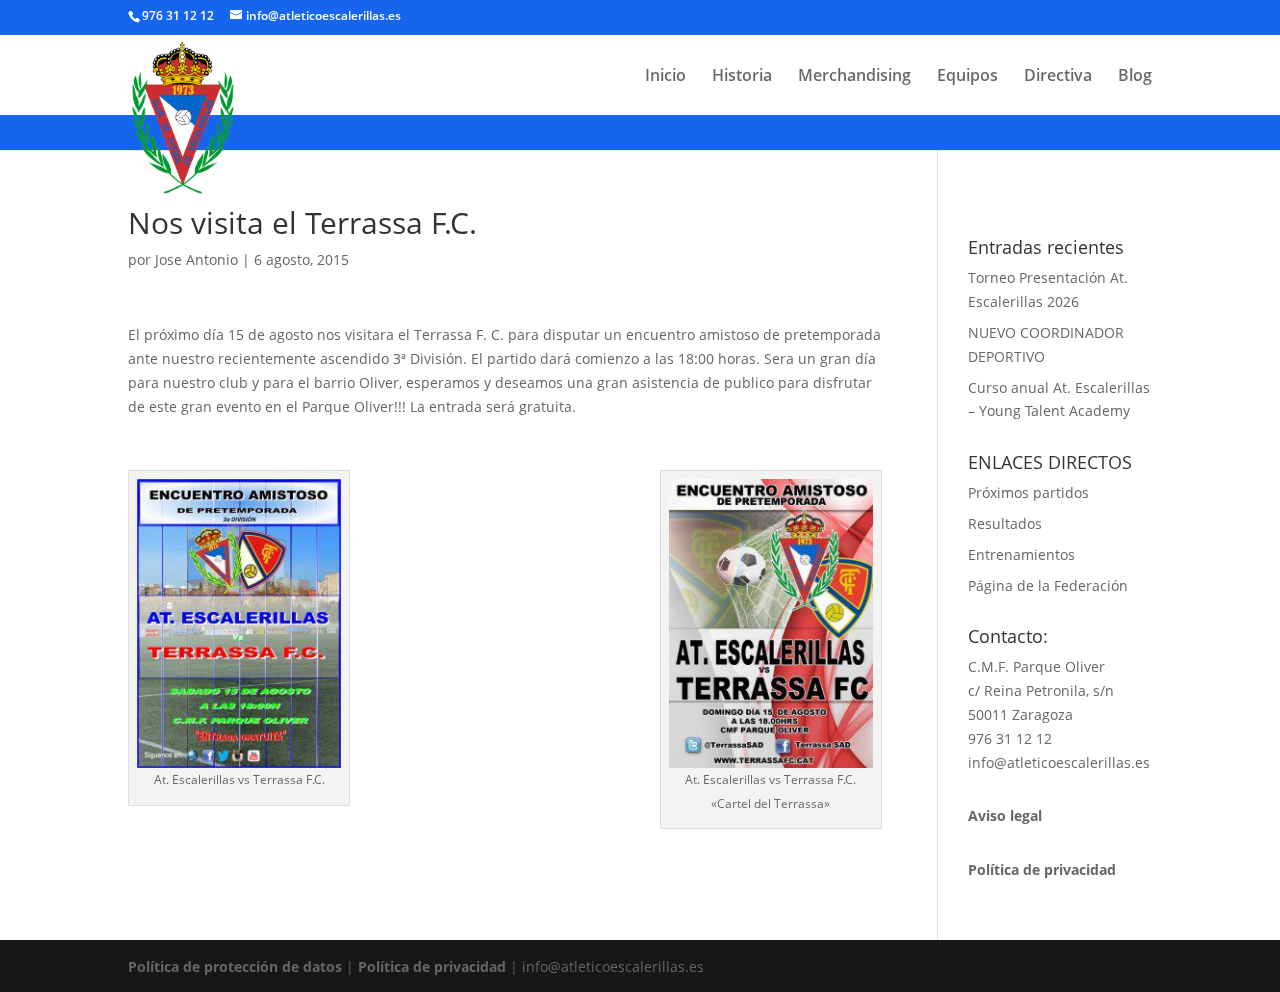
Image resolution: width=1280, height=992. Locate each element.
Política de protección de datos (235, 966)
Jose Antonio (196, 259)
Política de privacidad (432, 966)
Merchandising (854, 77)
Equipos (967, 77)
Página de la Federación (1048, 585)
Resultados (1005, 523)
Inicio (665, 77)
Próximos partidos (1028, 492)
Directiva (1058, 77)
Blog (1135, 77)
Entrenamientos (1021, 554)
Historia (742, 77)
